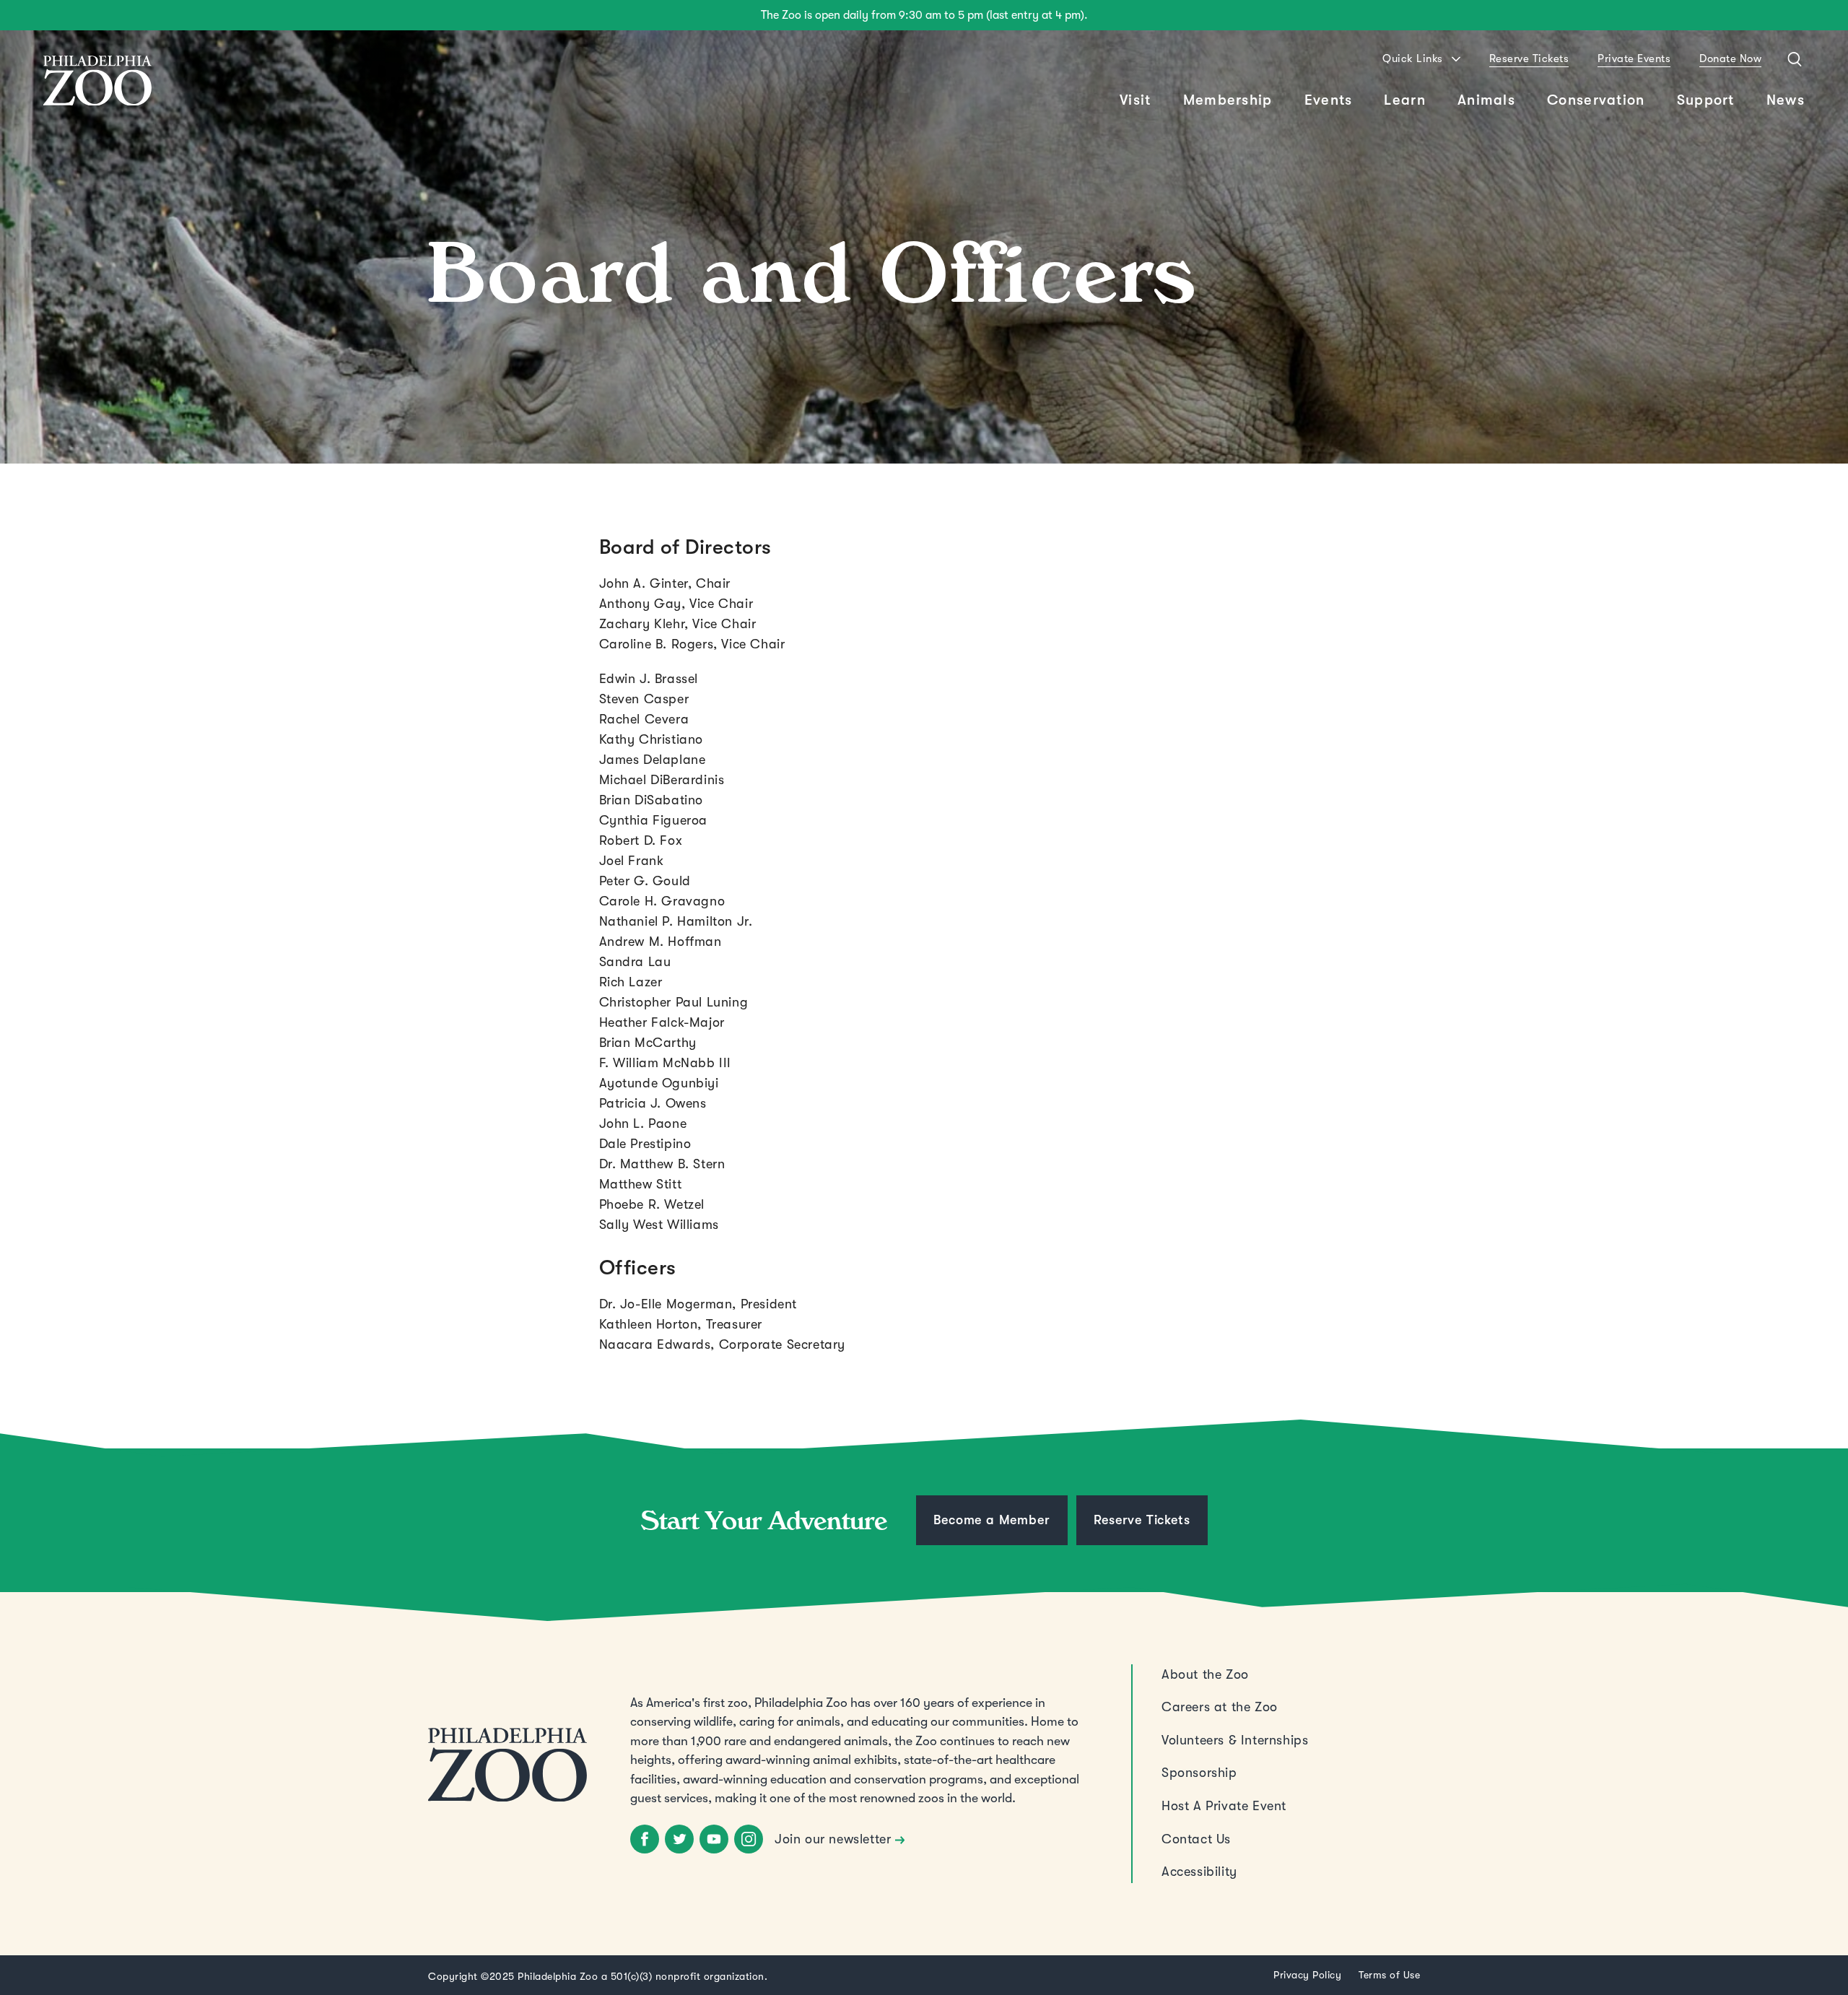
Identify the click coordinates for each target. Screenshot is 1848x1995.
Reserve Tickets (1529, 58)
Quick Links (1413, 58)
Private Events (1634, 58)
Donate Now (1730, 58)
